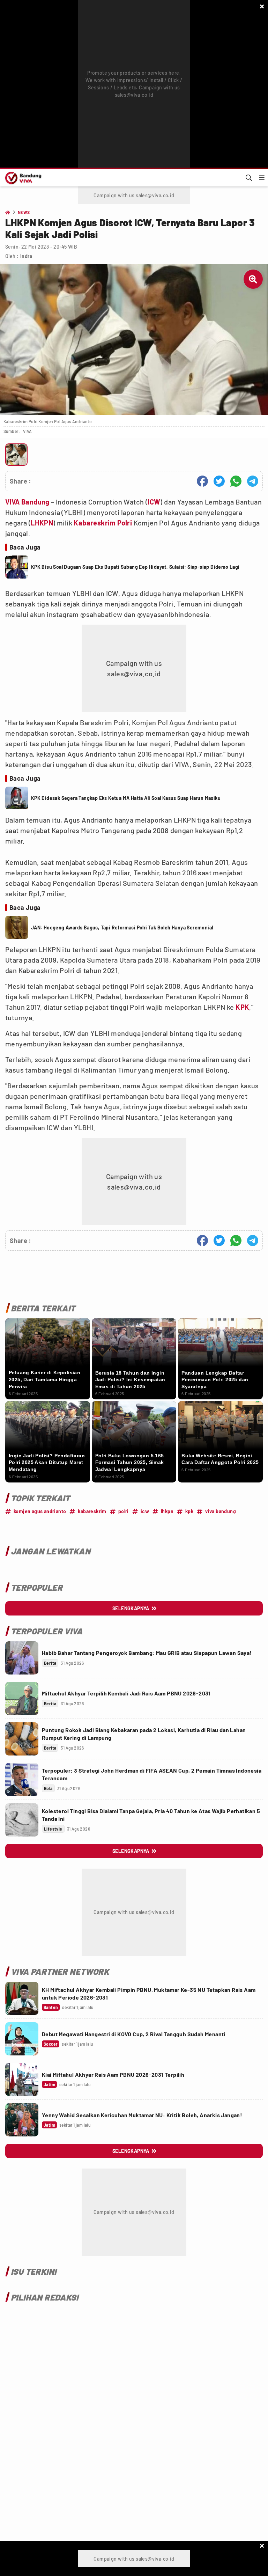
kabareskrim (92, 1511)
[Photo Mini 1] (16, 455)
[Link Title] (22, 1658)
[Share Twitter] (219, 481)
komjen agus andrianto (40, 1511)
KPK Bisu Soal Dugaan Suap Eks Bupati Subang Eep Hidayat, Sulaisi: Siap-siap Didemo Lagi (135, 567)
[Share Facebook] (202, 481)
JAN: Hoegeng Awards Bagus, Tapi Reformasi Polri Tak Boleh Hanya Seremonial (122, 928)
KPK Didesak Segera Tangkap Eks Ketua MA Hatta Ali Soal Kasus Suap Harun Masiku (126, 798)
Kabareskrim (95, 523)
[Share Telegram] (253, 481)
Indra (26, 256)
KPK (242, 1007)
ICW (154, 502)
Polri (125, 523)
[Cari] (249, 178)
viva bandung (221, 1511)
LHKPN (42, 523)
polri (124, 1511)
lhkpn (167, 1511)
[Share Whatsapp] (236, 481)
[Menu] (262, 178)
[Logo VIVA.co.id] (22, 178)
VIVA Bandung (27, 502)
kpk (189, 1511)
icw (145, 1511)
